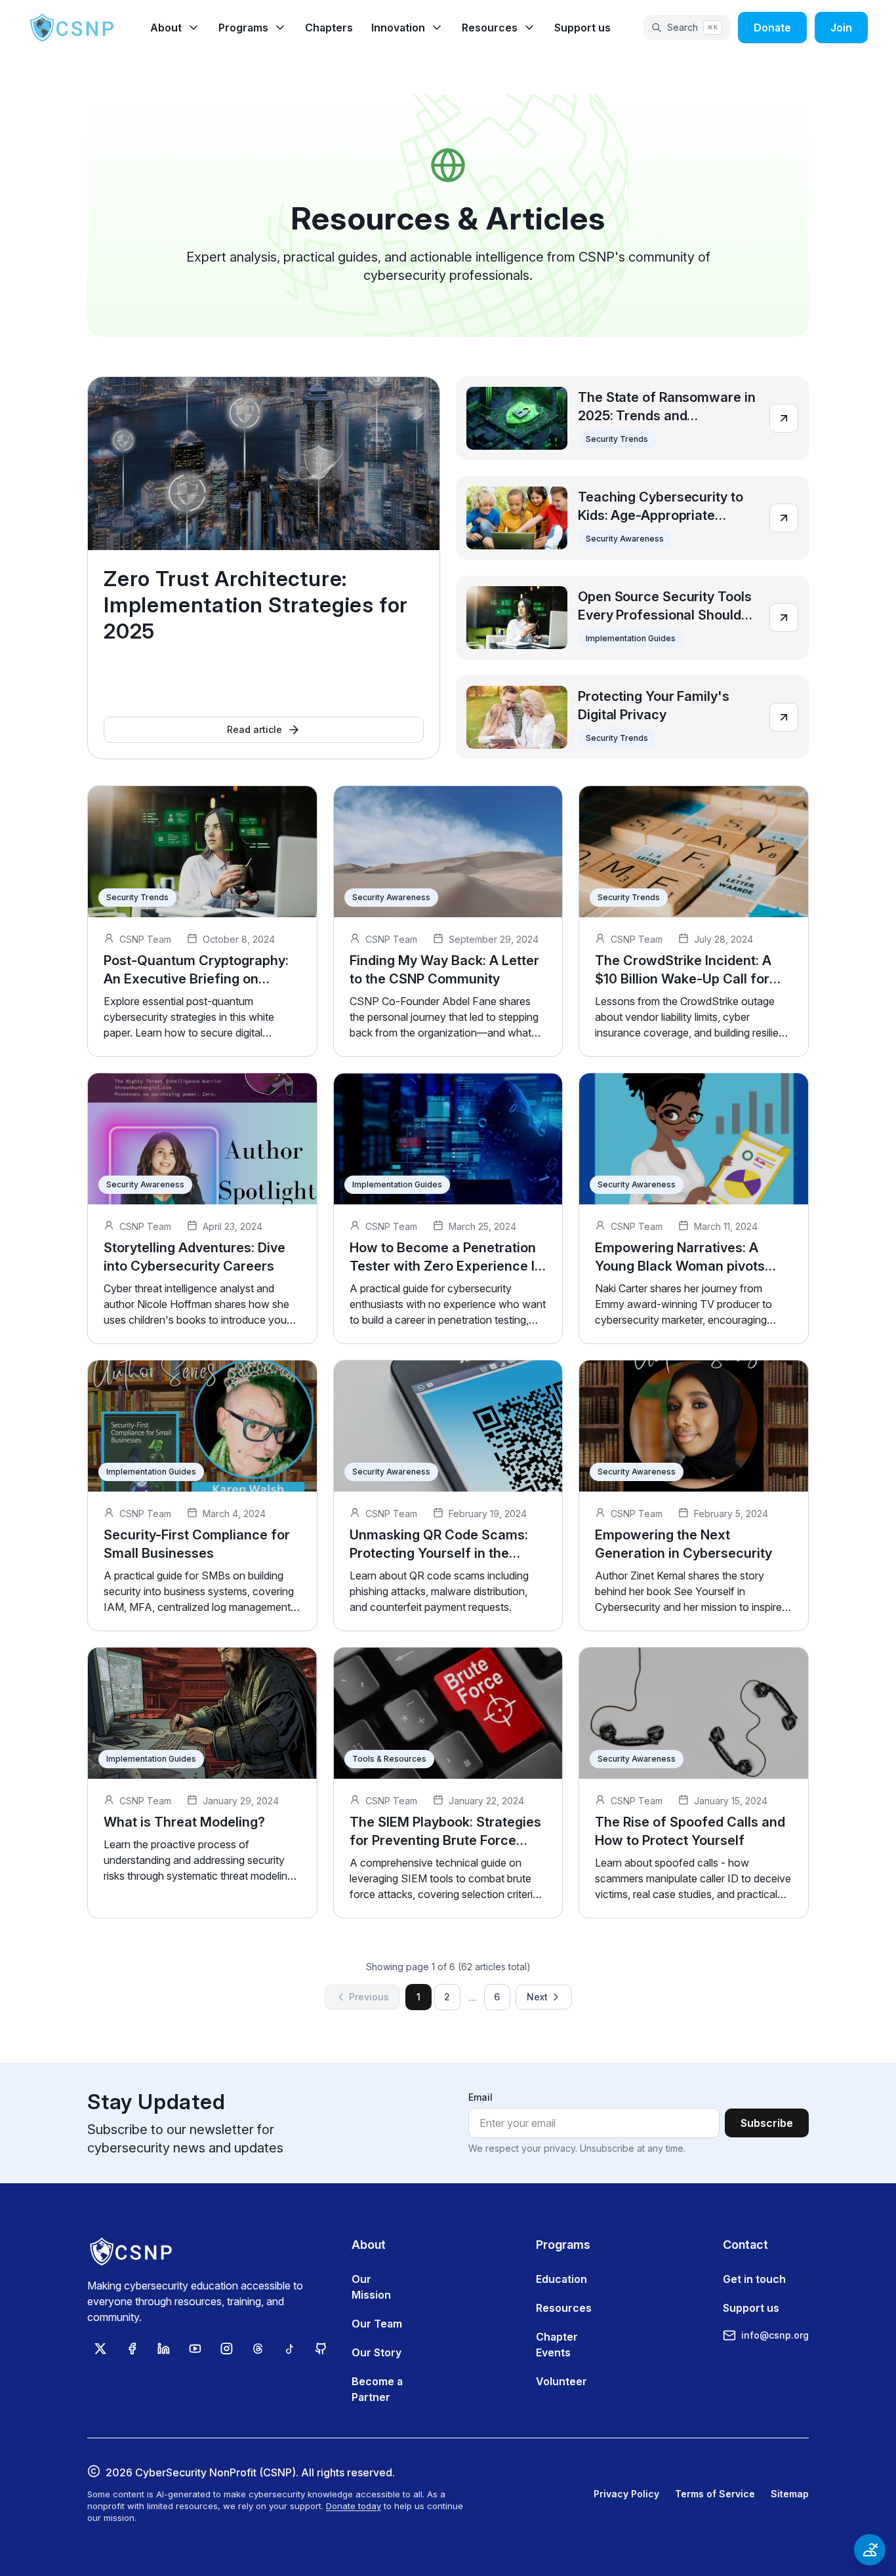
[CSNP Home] (73, 28)
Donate (772, 28)
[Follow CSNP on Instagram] (226, 2348)
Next (537, 1997)
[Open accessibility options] (870, 2550)
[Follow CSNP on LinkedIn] (163, 2348)
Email (480, 2097)
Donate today (354, 2506)
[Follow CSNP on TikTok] (289, 2348)
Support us (582, 28)
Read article (255, 729)
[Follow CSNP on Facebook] (132, 2348)
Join (841, 28)
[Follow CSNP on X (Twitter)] (100, 2348)
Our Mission (371, 2287)
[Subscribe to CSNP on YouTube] (195, 2348)
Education (561, 2279)
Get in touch (754, 2279)
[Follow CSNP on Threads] (258, 2348)
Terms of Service (715, 2494)
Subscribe (767, 2123)
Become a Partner (377, 2389)
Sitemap (790, 2494)
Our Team (377, 2324)
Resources (564, 2308)
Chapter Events (557, 2345)
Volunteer (561, 2381)
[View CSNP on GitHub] (321, 2348)
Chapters (329, 28)
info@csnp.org (775, 2335)
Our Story (377, 2352)
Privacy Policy (626, 2494)
